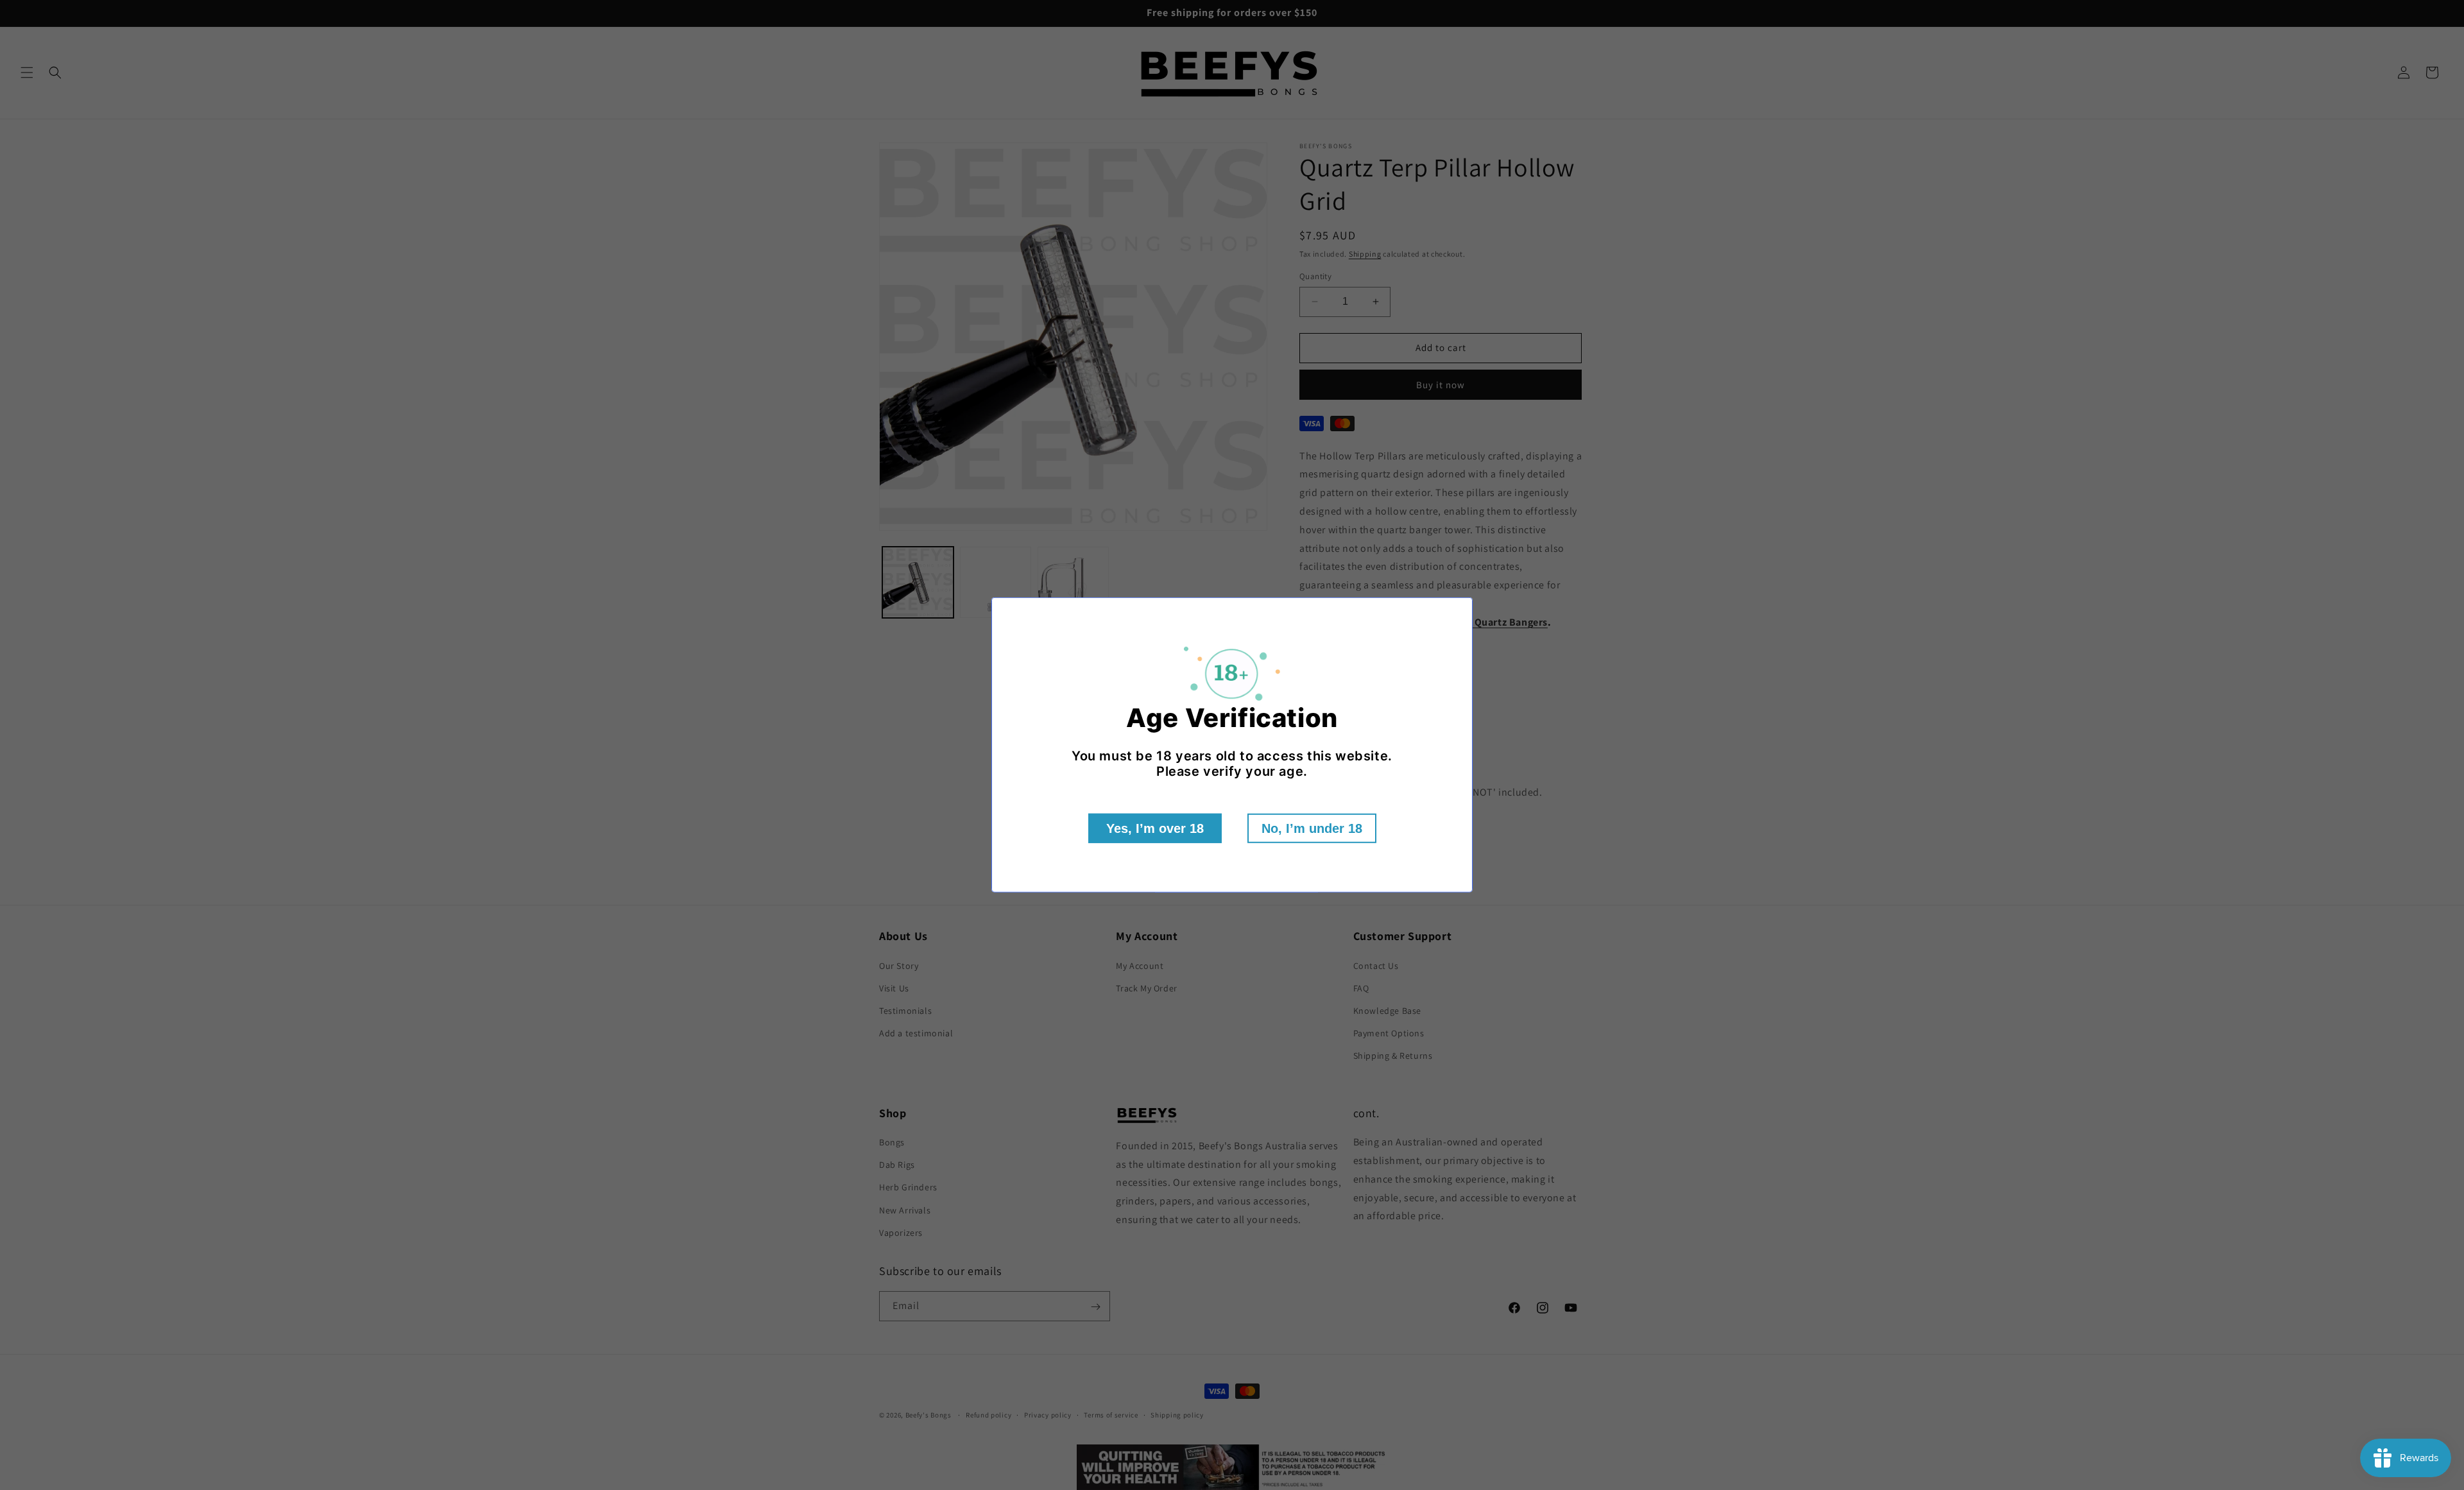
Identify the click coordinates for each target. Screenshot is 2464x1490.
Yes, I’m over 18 (1155, 828)
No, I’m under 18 (1312, 828)
